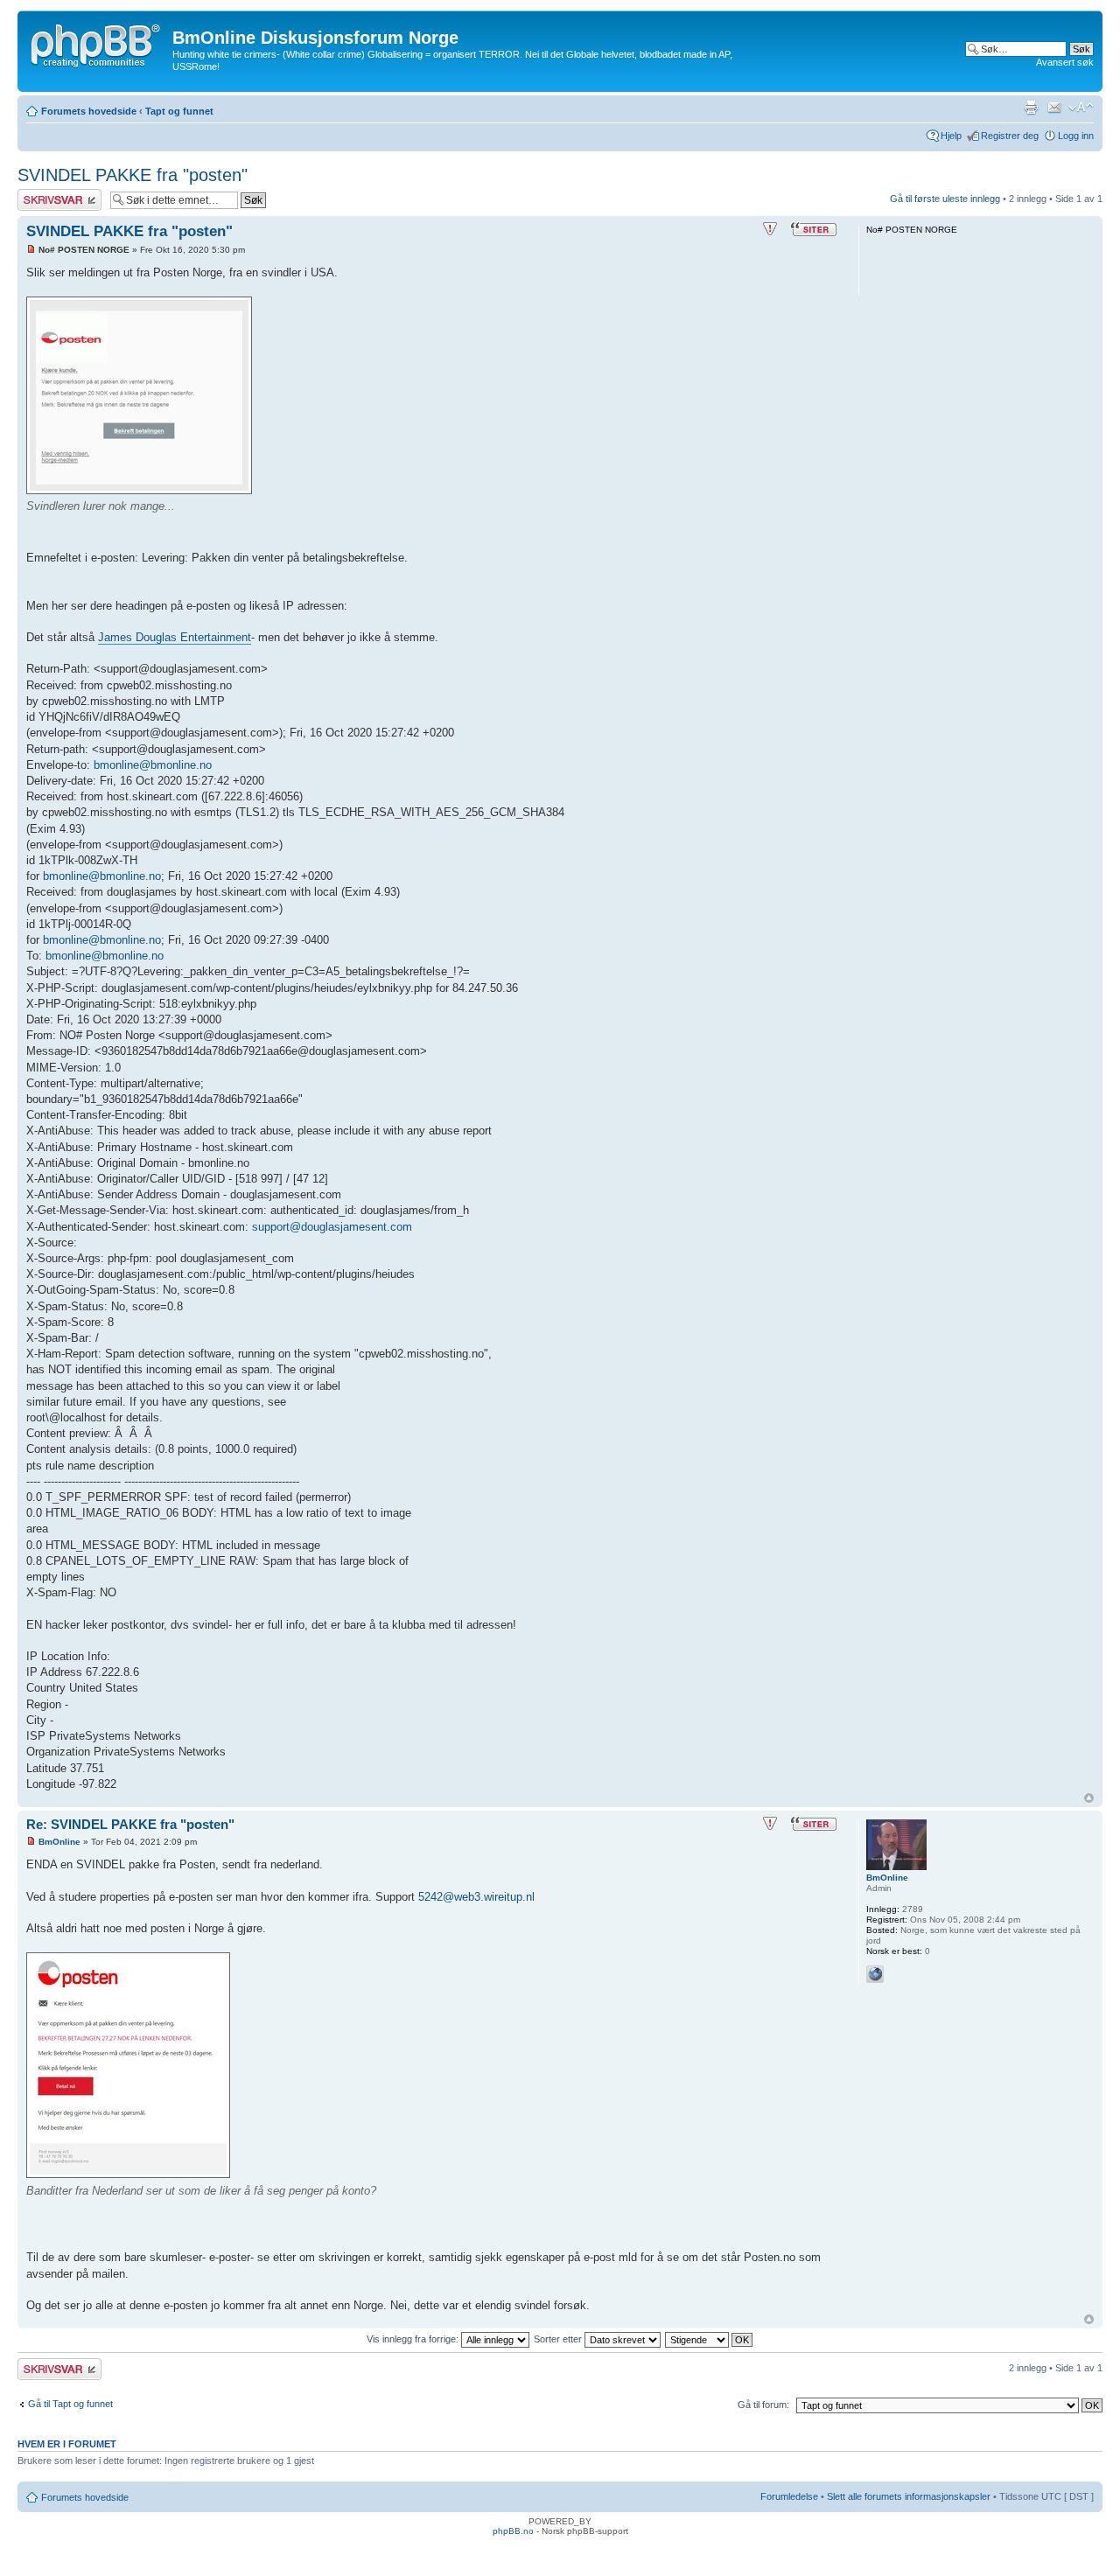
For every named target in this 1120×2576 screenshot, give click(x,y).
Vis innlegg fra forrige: (414, 2339)
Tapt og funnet (179, 111)
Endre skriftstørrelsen (1081, 108)
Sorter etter (559, 2339)
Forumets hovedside (89, 111)
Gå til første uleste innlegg (945, 199)
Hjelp (951, 136)
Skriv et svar (45, 194)
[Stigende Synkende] (710, 2339)
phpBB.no (513, 2531)
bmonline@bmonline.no (153, 765)
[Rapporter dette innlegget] (770, 229)
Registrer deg (1010, 136)
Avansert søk (1065, 62)
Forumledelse (789, 2496)
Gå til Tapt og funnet (70, 2404)
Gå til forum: (763, 2405)
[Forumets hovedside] (97, 43)
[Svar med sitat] (814, 229)
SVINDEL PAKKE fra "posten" (133, 175)
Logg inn (1076, 136)
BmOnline (59, 1842)
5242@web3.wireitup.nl (476, 1897)
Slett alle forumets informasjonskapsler (909, 2496)
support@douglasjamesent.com (332, 1227)
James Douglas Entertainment (175, 637)
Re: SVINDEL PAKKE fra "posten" (130, 1824)
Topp (1089, 1798)
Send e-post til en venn (1054, 108)
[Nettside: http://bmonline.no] (875, 1974)
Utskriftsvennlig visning (1031, 108)
